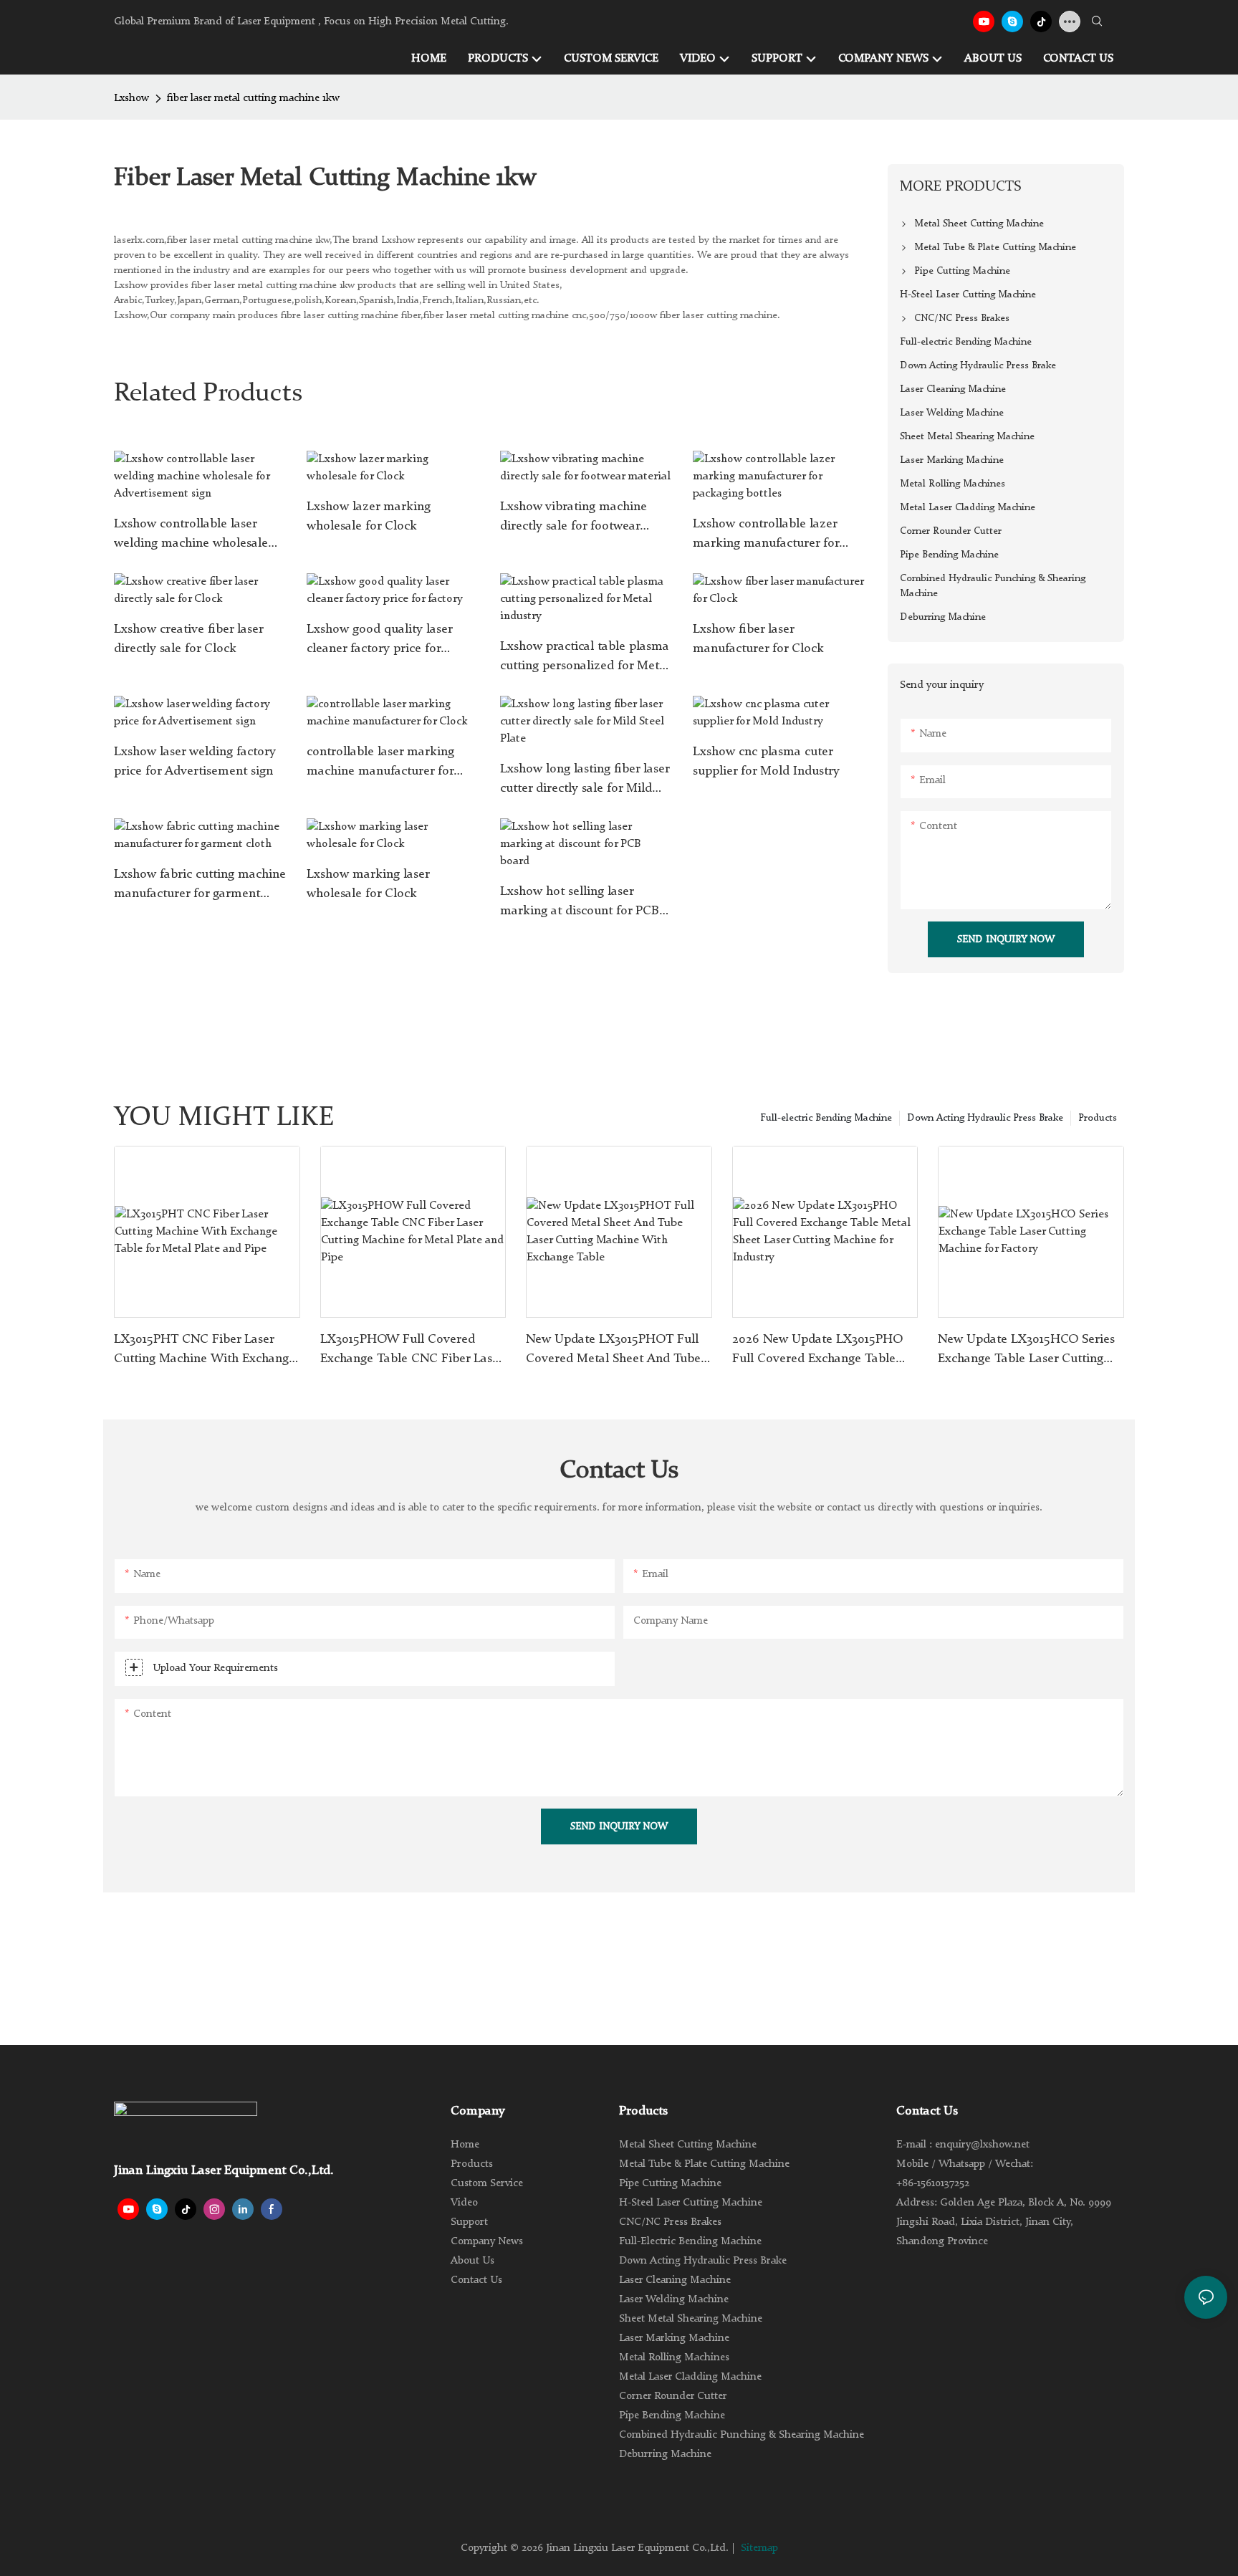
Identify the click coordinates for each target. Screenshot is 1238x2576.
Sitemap (759, 2548)
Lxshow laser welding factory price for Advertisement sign (195, 761)
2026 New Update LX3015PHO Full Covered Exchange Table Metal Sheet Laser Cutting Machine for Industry (817, 1351)
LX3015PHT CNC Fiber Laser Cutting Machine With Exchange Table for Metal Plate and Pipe (205, 1351)
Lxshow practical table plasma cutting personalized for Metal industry (585, 658)
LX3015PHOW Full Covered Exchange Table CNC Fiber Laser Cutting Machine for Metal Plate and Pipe (412, 1351)
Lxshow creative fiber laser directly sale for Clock (188, 639)
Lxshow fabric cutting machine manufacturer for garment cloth (200, 886)
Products (1098, 1118)
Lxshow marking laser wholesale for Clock (368, 884)
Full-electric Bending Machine (826, 1118)
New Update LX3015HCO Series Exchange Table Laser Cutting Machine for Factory (1026, 1351)
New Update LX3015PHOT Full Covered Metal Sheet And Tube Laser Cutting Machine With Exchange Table (613, 1351)
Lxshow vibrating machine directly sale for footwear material (574, 518)
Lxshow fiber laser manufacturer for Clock (758, 639)
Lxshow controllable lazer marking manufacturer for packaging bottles (766, 535)
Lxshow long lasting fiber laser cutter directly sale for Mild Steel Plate (585, 780)
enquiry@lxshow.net (982, 2145)
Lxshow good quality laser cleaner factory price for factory (379, 641)
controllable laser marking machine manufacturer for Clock (380, 763)
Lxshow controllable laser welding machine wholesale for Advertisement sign (191, 535)
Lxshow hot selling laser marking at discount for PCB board (580, 903)
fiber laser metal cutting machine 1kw (253, 99)
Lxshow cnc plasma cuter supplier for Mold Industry (766, 761)
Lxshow (131, 99)
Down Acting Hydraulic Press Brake (985, 1118)
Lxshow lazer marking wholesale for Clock (369, 516)
